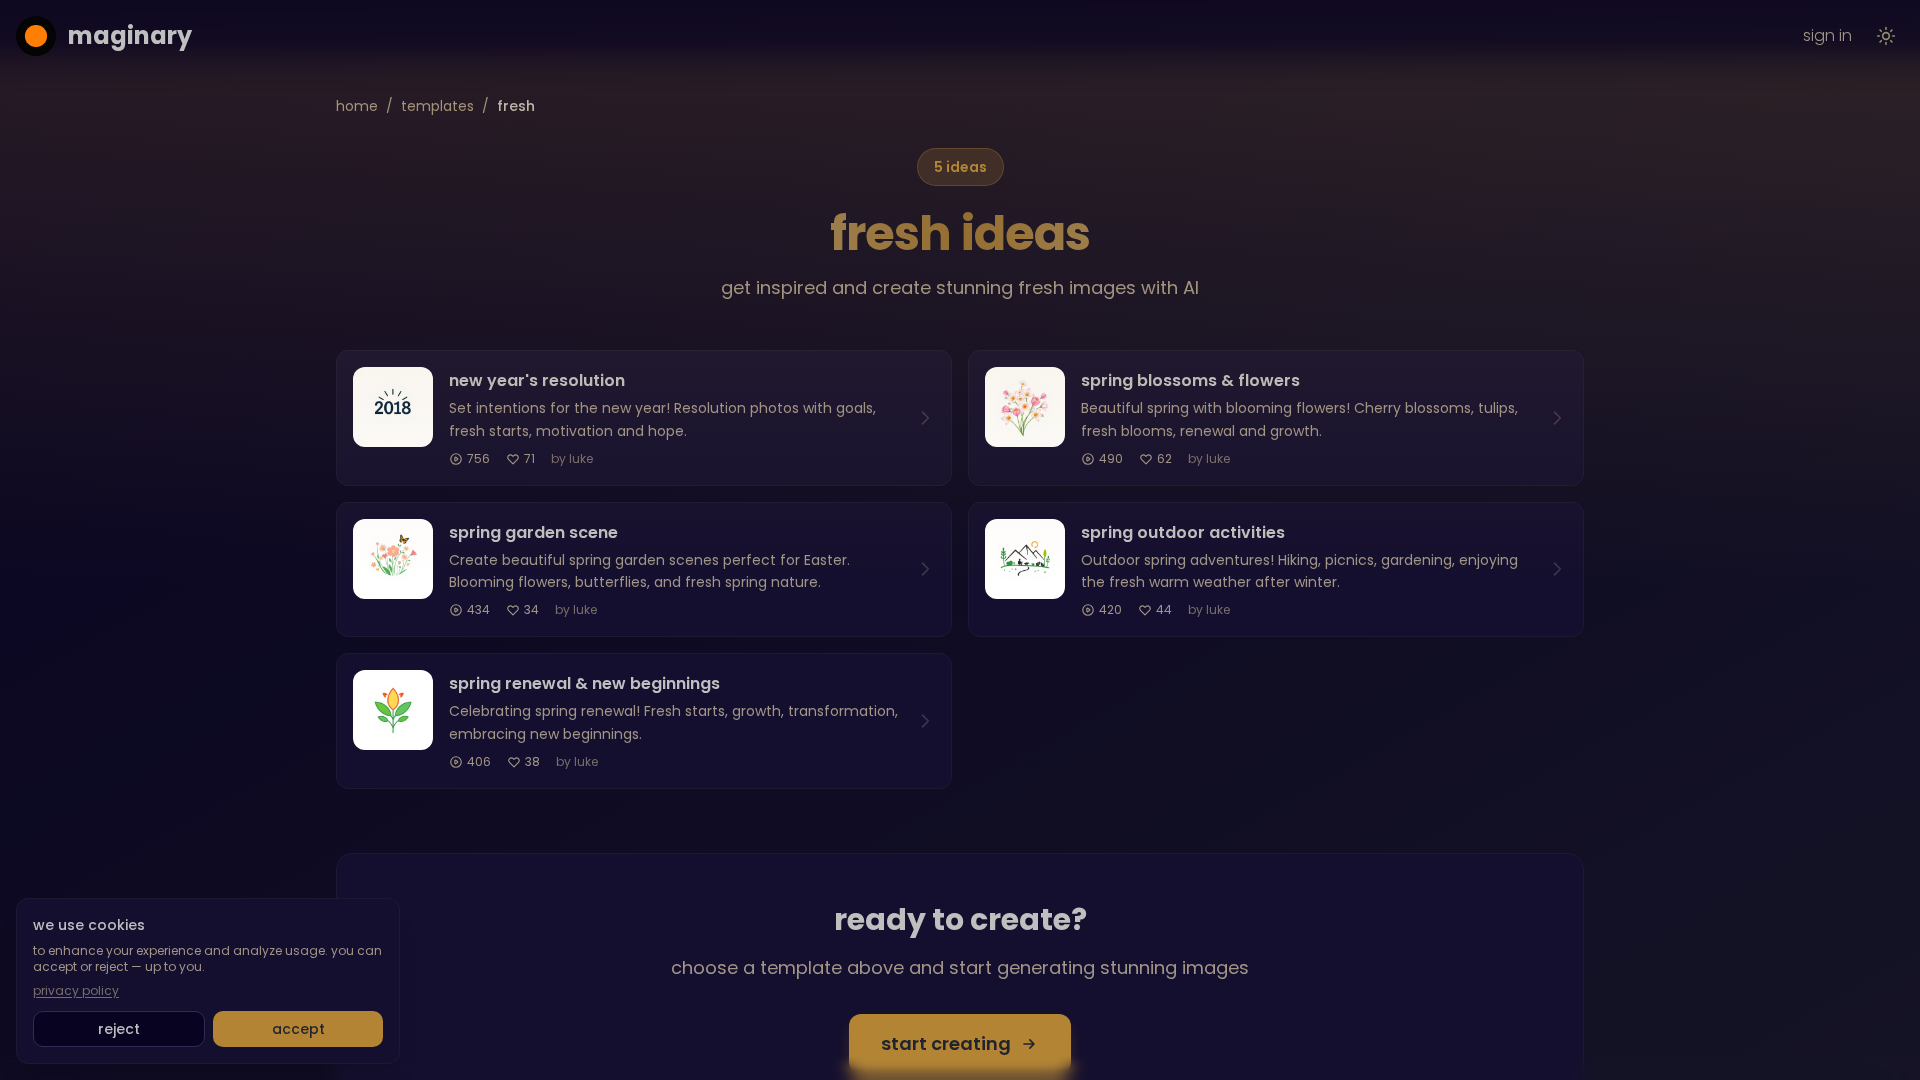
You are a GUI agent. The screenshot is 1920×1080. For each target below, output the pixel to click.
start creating (946, 1043)
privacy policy (76, 991)
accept (298, 1029)
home (357, 106)
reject (119, 1029)
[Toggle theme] (1886, 36)
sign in (1827, 35)
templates (437, 106)
